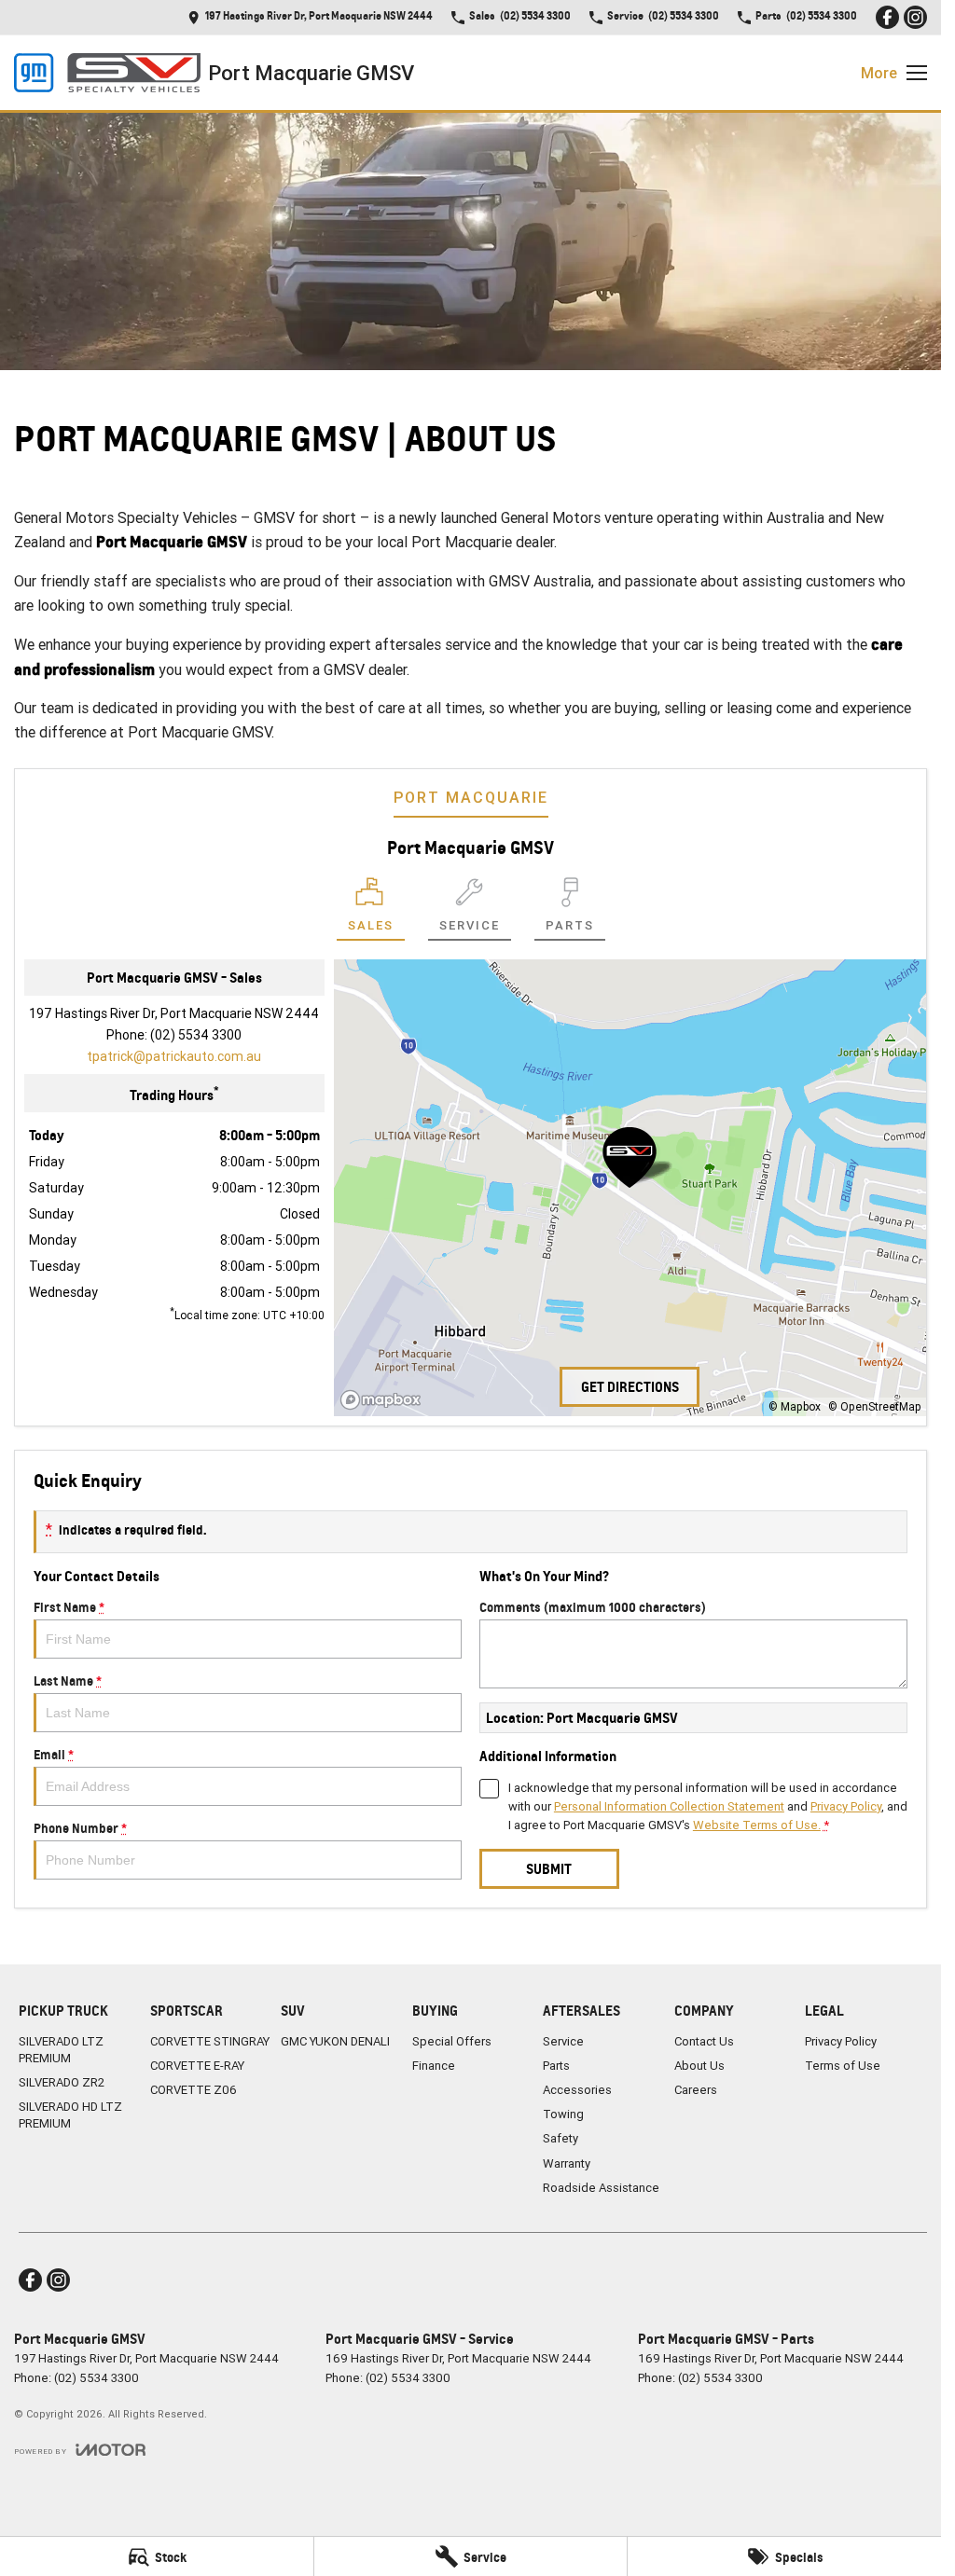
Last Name (68, 1681)
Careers (696, 2090)
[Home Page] (107, 73)
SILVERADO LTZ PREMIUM (61, 2050)
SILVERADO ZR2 (62, 2082)
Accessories (577, 2090)
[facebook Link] (887, 17)
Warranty (567, 2163)
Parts (556, 2066)
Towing (563, 2114)
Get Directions (630, 1387)
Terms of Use (843, 2066)
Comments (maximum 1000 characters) (593, 1607)
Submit (549, 1869)
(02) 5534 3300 (196, 1035)
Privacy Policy (846, 1806)
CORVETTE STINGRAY (210, 2041)
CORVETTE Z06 (194, 2090)
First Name (69, 1607)
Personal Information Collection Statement (669, 1806)
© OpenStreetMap (875, 1406)
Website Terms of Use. (757, 1825)
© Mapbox (795, 1406)
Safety (561, 2138)
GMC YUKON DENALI (335, 2041)
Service (563, 2041)
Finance (434, 2066)
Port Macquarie (471, 797)
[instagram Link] (915, 17)
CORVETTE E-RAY (197, 2066)
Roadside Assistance (601, 2188)
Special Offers (452, 2041)
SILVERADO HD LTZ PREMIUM (70, 2115)
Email (54, 1754)
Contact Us (704, 2041)
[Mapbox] (384, 1400)
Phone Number (80, 1828)
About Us (699, 2066)
